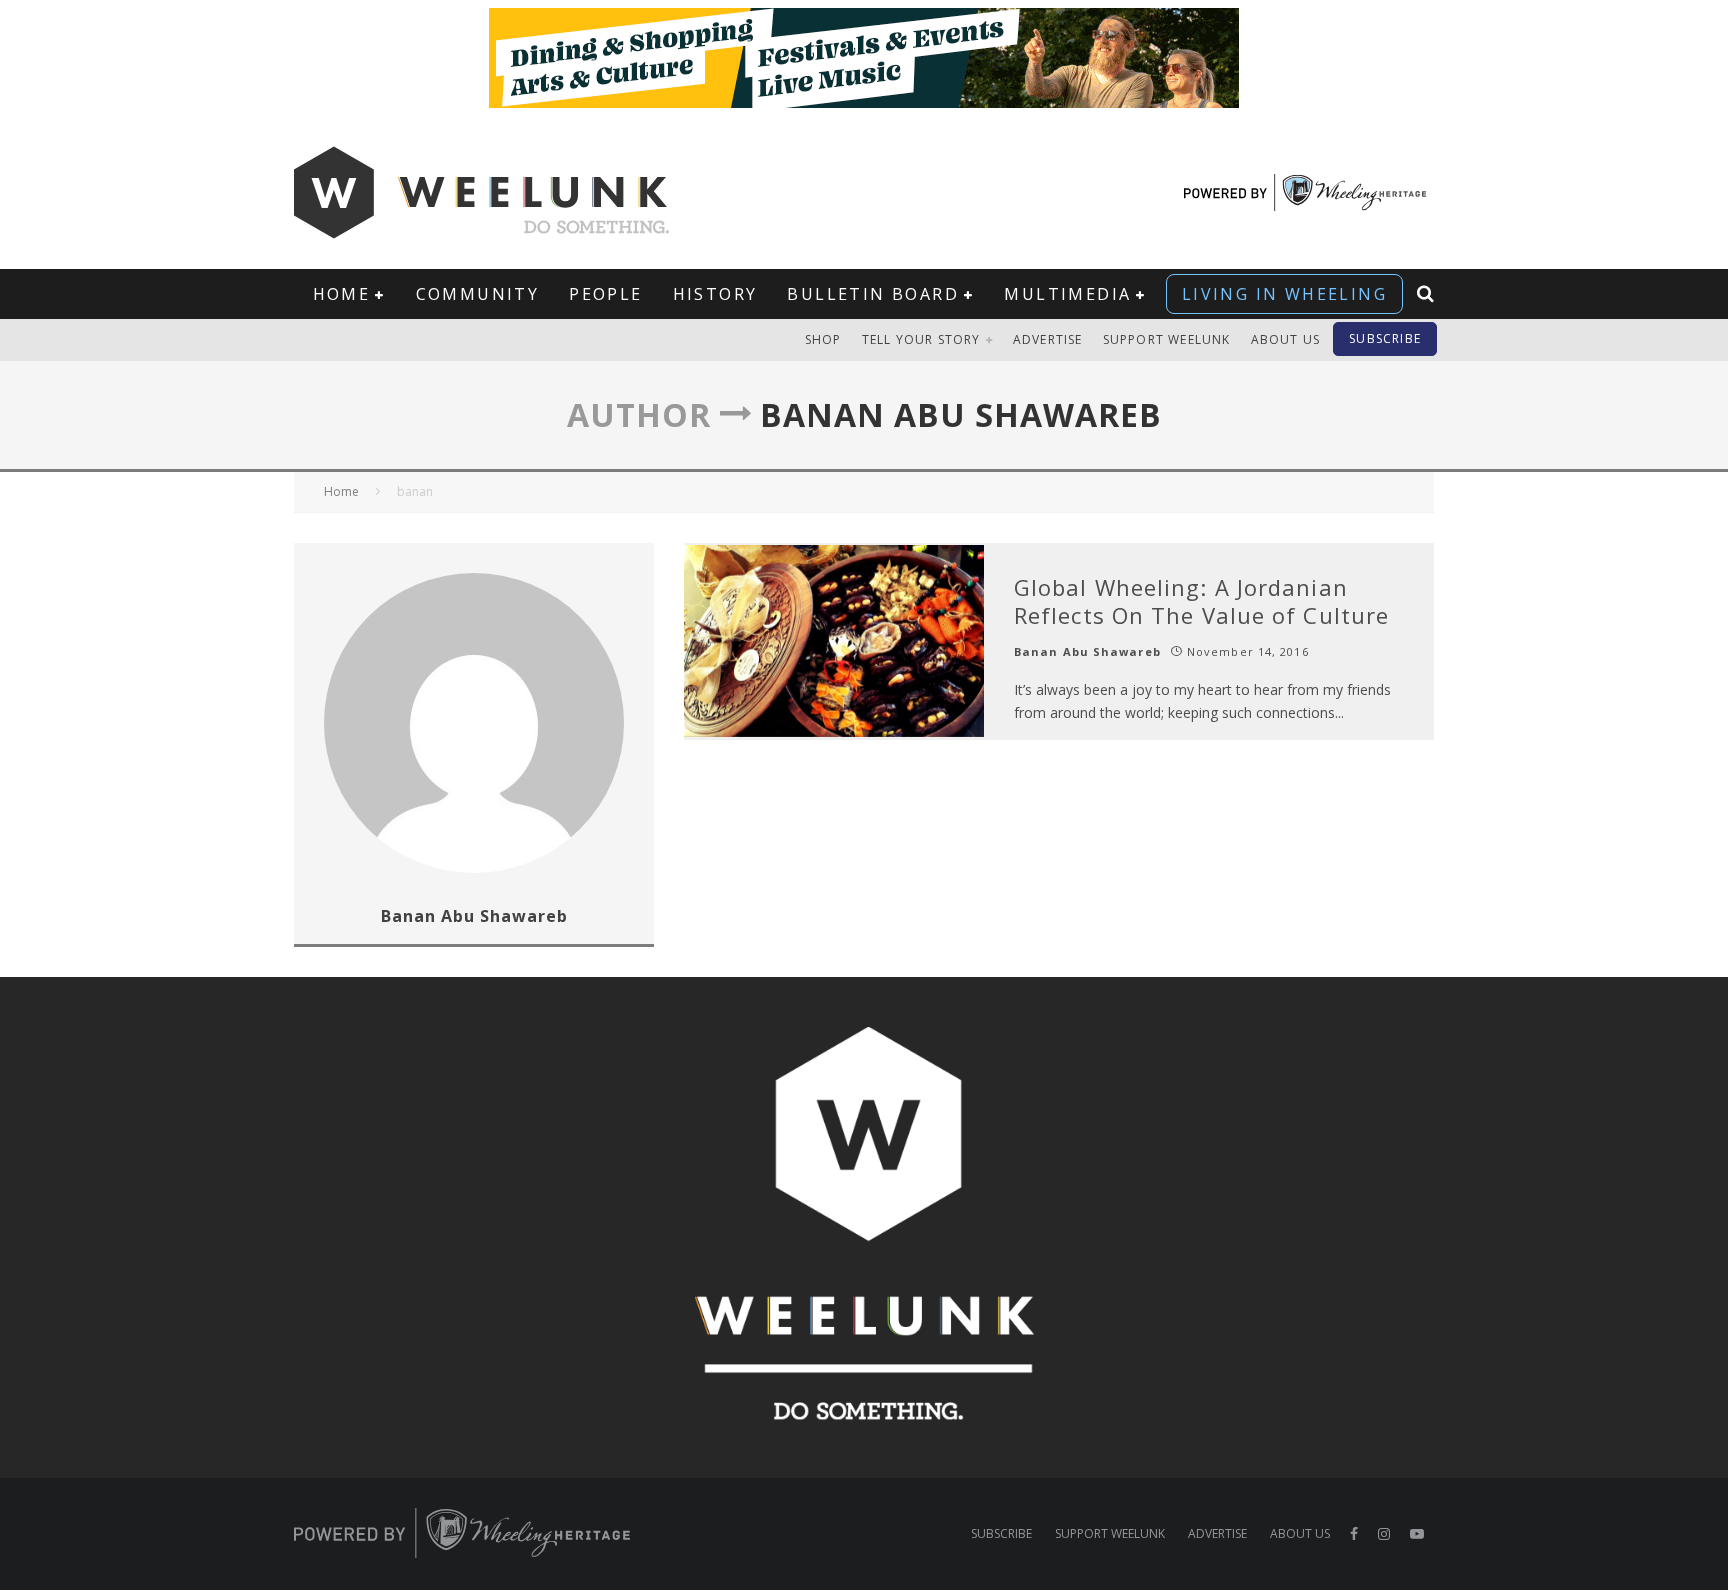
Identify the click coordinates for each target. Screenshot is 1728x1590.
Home (342, 294)
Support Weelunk (1167, 339)
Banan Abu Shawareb (1087, 651)
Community (478, 294)
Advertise (1048, 339)
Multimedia (1067, 294)
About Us (1286, 339)
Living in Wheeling (1284, 294)
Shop (823, 339)
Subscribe (1385, 338)
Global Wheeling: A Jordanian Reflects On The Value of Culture (1201, 601)
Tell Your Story (921, 339)
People (605, 294)
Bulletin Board (873, 294)
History (715, 294)
